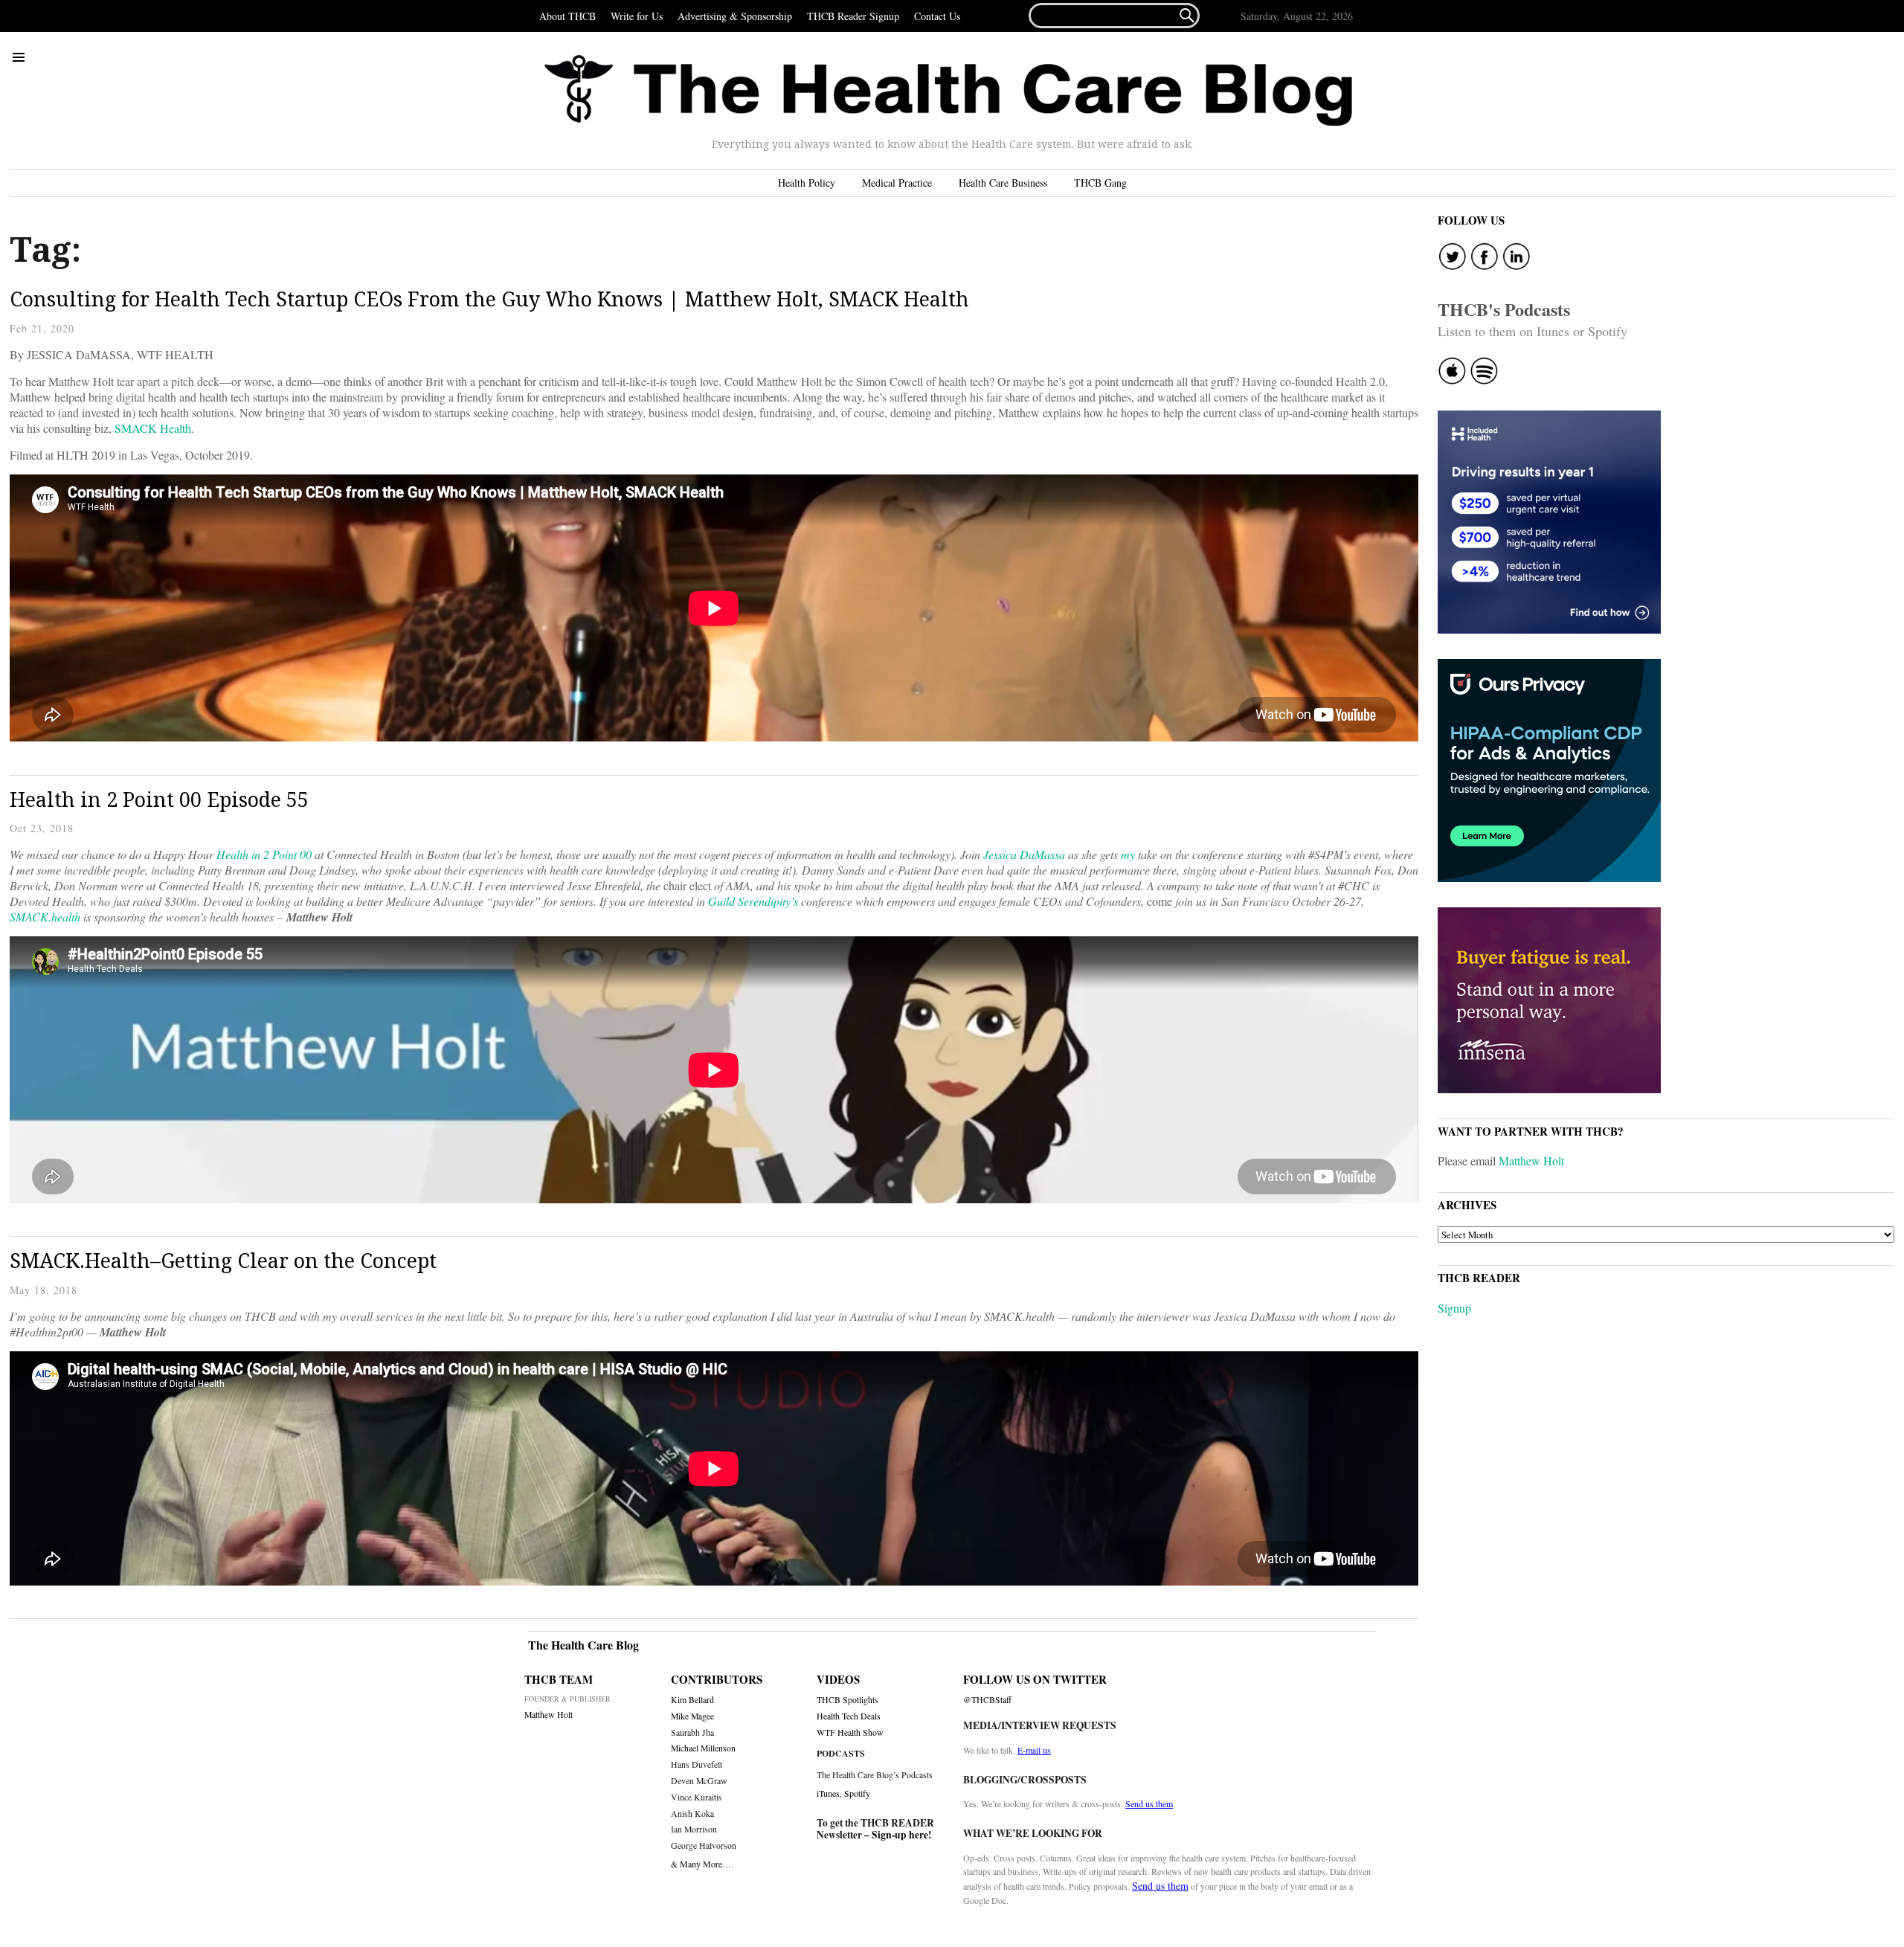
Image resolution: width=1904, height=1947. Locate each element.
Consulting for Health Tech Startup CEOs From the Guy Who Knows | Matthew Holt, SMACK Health (489, 299)
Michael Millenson (703, 1748)
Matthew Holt (1531, 1161)
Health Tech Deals (849, 1716)
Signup (1454, 1308)
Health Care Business (1003, 183)
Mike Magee (692, 1716)
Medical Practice (897, 183)
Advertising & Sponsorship (735, 16)
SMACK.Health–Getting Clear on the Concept (223, 1260)
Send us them (1149, 1803)
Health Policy (807, 183)
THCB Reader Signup (853, 16)
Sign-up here (900, 1835)
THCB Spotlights (848, 1700)
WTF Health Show (850, 1732)
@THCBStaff (987, 1700)
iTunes (828, 1793)
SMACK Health (151, 428)
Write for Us (637, 16)
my (1128, 854)
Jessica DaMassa (1023, 854)
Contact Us (937, 16)
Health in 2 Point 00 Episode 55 (159, 799)
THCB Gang (1100, 183)
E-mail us (1034, 1750)
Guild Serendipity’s (753, 901)
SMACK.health (45, 917)
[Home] (948, 91)
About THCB (567, 16)
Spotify (857, 1793)
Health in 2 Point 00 (264, 854)
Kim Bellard (692, 1700)
